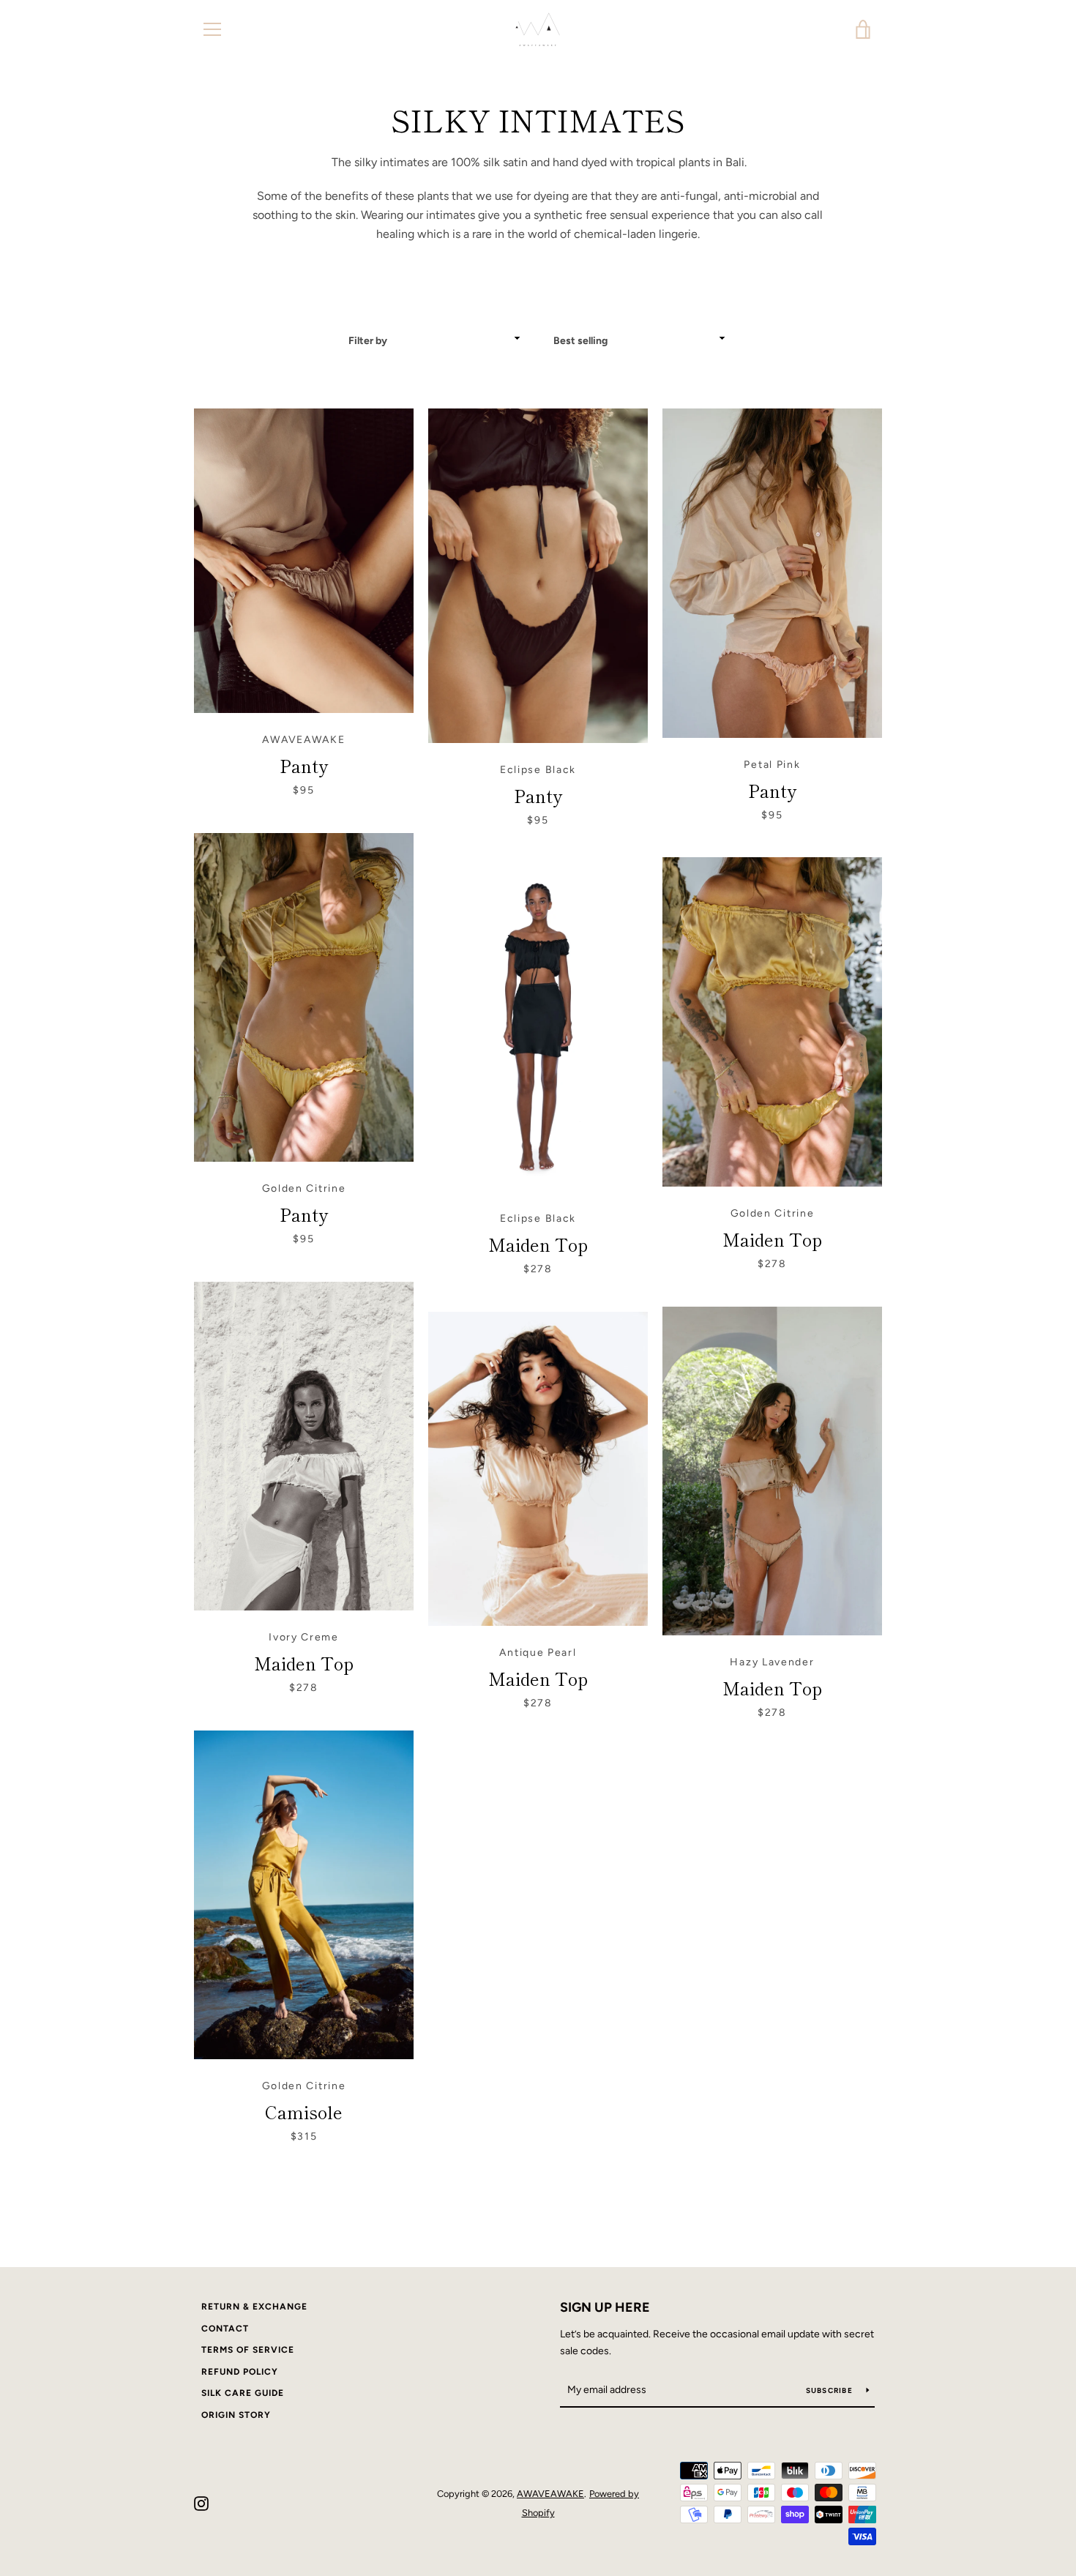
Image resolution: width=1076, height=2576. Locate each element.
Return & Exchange (254, 2307)
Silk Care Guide (243, 2393)
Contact (225, 2329)
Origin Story (236, 2415)
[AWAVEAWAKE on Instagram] (201, 2502)
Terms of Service (248, 2350)
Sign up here (605, 2307)
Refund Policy (240, 2372)
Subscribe (831, 2390)
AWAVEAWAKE (550, 2494)
